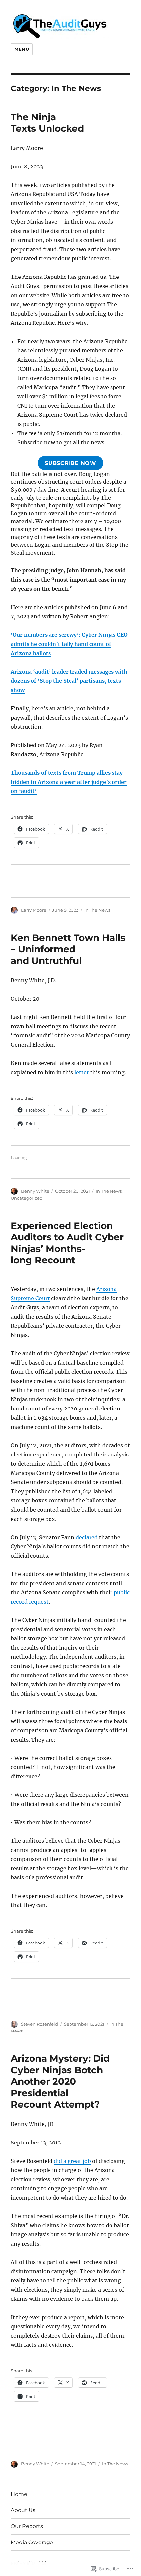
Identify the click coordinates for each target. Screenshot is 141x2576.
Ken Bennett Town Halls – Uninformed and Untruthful (68, 949)
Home (19, 2494)
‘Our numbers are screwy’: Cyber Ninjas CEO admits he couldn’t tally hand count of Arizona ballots (69, 644)
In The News (97, 910)
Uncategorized (27, 1198)
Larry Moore (34, 910)
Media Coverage (32, 2542)
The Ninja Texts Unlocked (47, 123)
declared (87, 1537)
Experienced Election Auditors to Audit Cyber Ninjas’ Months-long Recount (67, 1243)
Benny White (35, 1191)
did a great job (72, 2161)
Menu (22, 49)
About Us (23, 2510)
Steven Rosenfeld (40, 2024)
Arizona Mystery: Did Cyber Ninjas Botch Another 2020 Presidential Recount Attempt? (60, 2081)
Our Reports (27, 2526)
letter (82, 1072)
